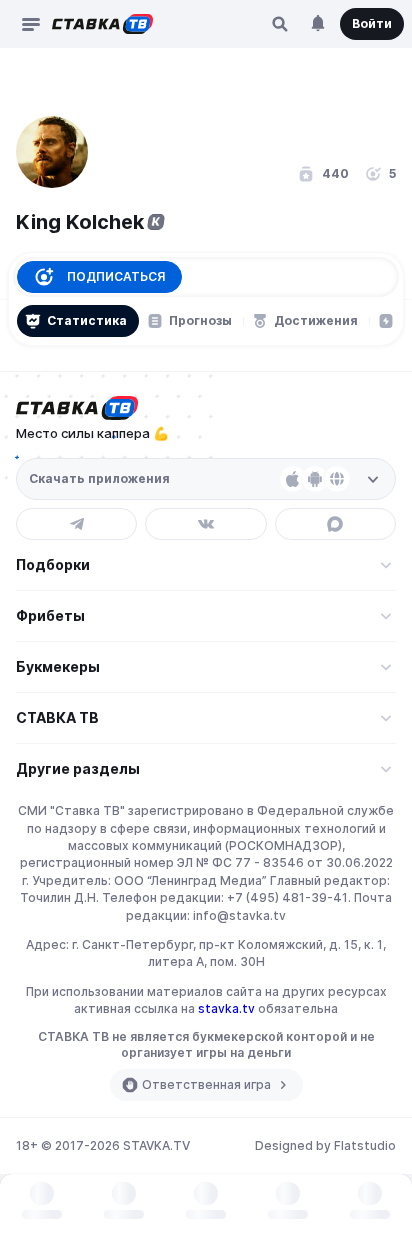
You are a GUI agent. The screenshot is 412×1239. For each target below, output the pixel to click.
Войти (372, 23)
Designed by (325, 1145)
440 (335, 173)
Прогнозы (200, 320)
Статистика (87, 320)
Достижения (316, 320)
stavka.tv (226, 1008)
